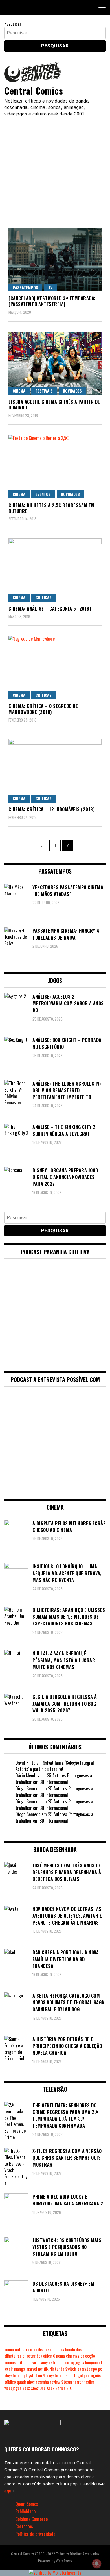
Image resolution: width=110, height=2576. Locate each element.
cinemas (73, 2356)
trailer (89, 2382)
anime (9, 2349)
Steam (67, 2382)
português (92, 2375)
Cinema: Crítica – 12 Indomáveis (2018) (51, 809)
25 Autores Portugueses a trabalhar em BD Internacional (54, 1779)
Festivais (44, 391)
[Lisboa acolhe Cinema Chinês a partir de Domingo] (55, 363)
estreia (55, 2362)
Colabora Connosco (32, 2519)
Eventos (43, 494)
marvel (32, 2369)
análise (39, 2349)
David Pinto (25, 1763)
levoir (9, 2369)
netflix (43, 2369)
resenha (42, 2382)
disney (43, 2362)
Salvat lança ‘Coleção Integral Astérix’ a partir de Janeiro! (55, 1766)
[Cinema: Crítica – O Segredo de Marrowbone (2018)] (55, 667)
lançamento (95, 2362)
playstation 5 (57, 2375)
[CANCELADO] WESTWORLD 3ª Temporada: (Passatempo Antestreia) (52, 301)
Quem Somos (27, 2504)
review (55, 2382)
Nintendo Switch (63, 2369)
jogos (80, 2362)
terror (78, 2382)
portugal (76, 2375)
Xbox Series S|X (59, 2388)
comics (10, 2362)
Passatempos (25, 287)
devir (32, 2362)
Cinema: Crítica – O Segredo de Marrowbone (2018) (43, 709)
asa (49, 2349)
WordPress (64, 2561)
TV (50, 287)
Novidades (72, 391)
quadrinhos (26, 2382)
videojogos (13, 2388)
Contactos (24, 2526)
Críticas (44, 597)
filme (65, 2362)
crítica (22, 2362)
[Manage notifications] (97, 2564)
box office (44, 2356)
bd (96, 2349)
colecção (88, 2356)
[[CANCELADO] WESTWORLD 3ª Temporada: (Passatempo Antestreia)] (55, 260)
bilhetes (29, 2356)
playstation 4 (34, 2375)
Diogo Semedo (28, 1788)
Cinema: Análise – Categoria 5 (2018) (50, 609)
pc (100, 2369)
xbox (26, 2388)
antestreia (24, 2349)
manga (20, 2369)
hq (72, 2362)
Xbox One (38, 2388)
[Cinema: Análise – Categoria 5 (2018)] (55, 570)
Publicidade (26, 2511)
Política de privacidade (35, 2534)
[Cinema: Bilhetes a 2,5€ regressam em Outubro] (55, 467)
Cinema (19, 391)
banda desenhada (79, 2349)
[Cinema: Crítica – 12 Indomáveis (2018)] (55, 771)
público (10, 2382)
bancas (58, 2349)
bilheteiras (13, 2356)
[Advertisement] (55, 170)
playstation (13, 2375)
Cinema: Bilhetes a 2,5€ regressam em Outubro (51, 508)
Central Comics (34, 91)
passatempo (87, 2369)
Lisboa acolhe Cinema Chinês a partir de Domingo (54, 405)
